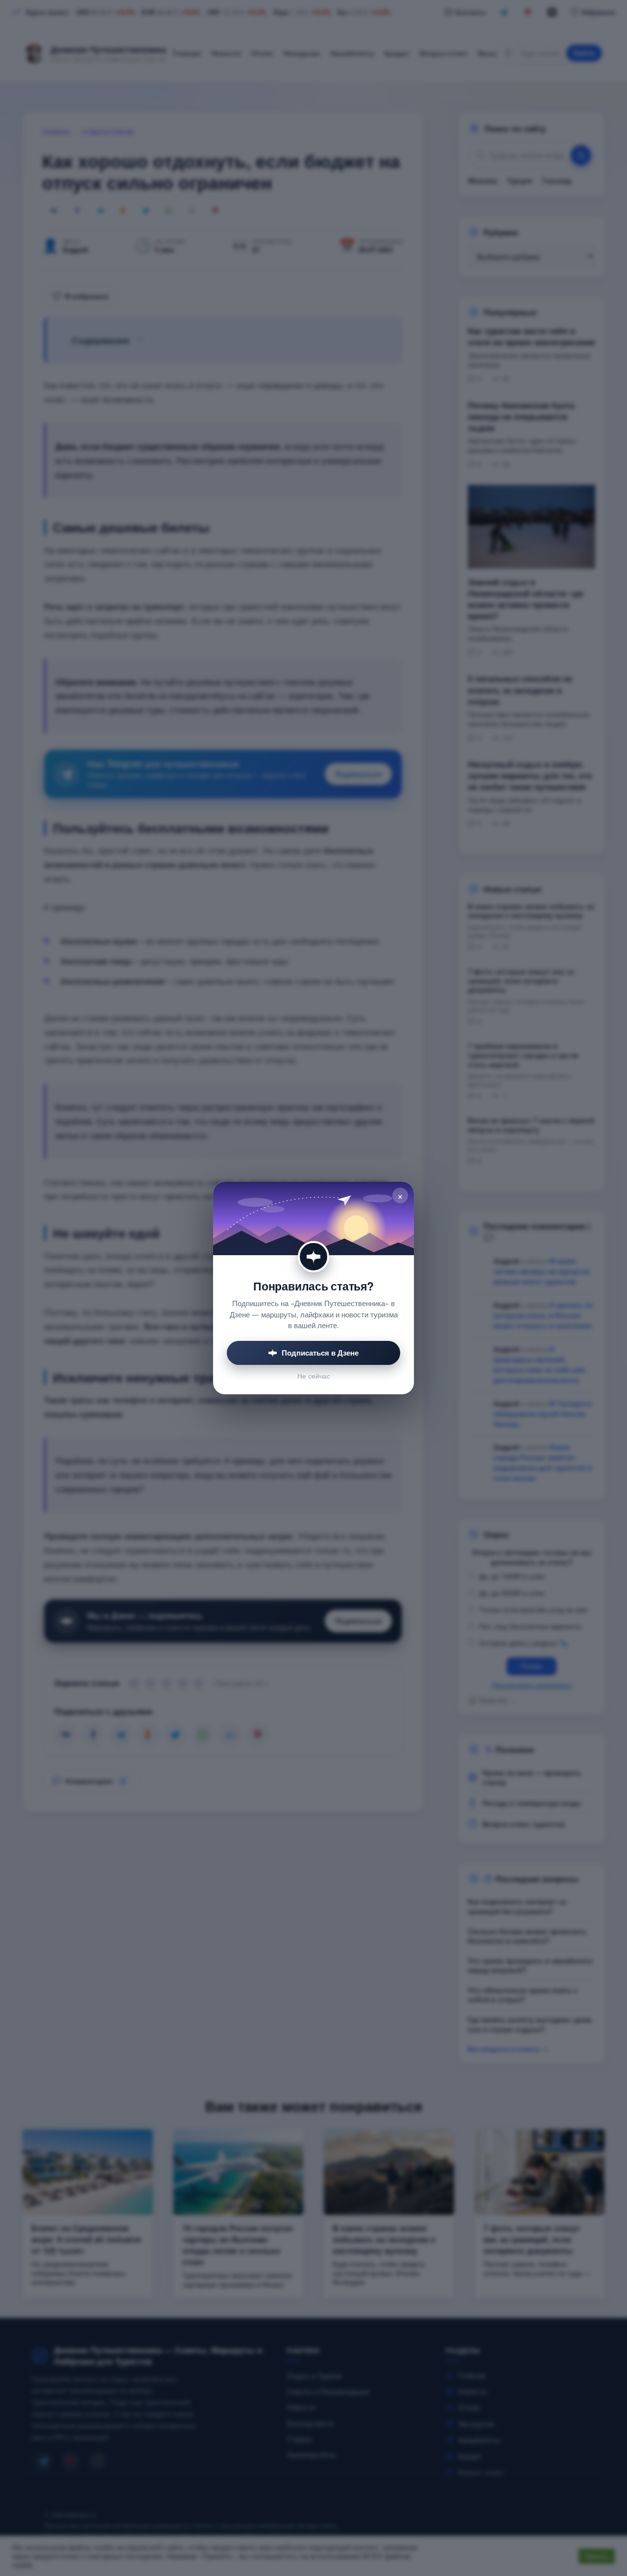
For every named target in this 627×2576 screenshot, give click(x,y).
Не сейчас (314, 1376)
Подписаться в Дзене (320, 1353)
